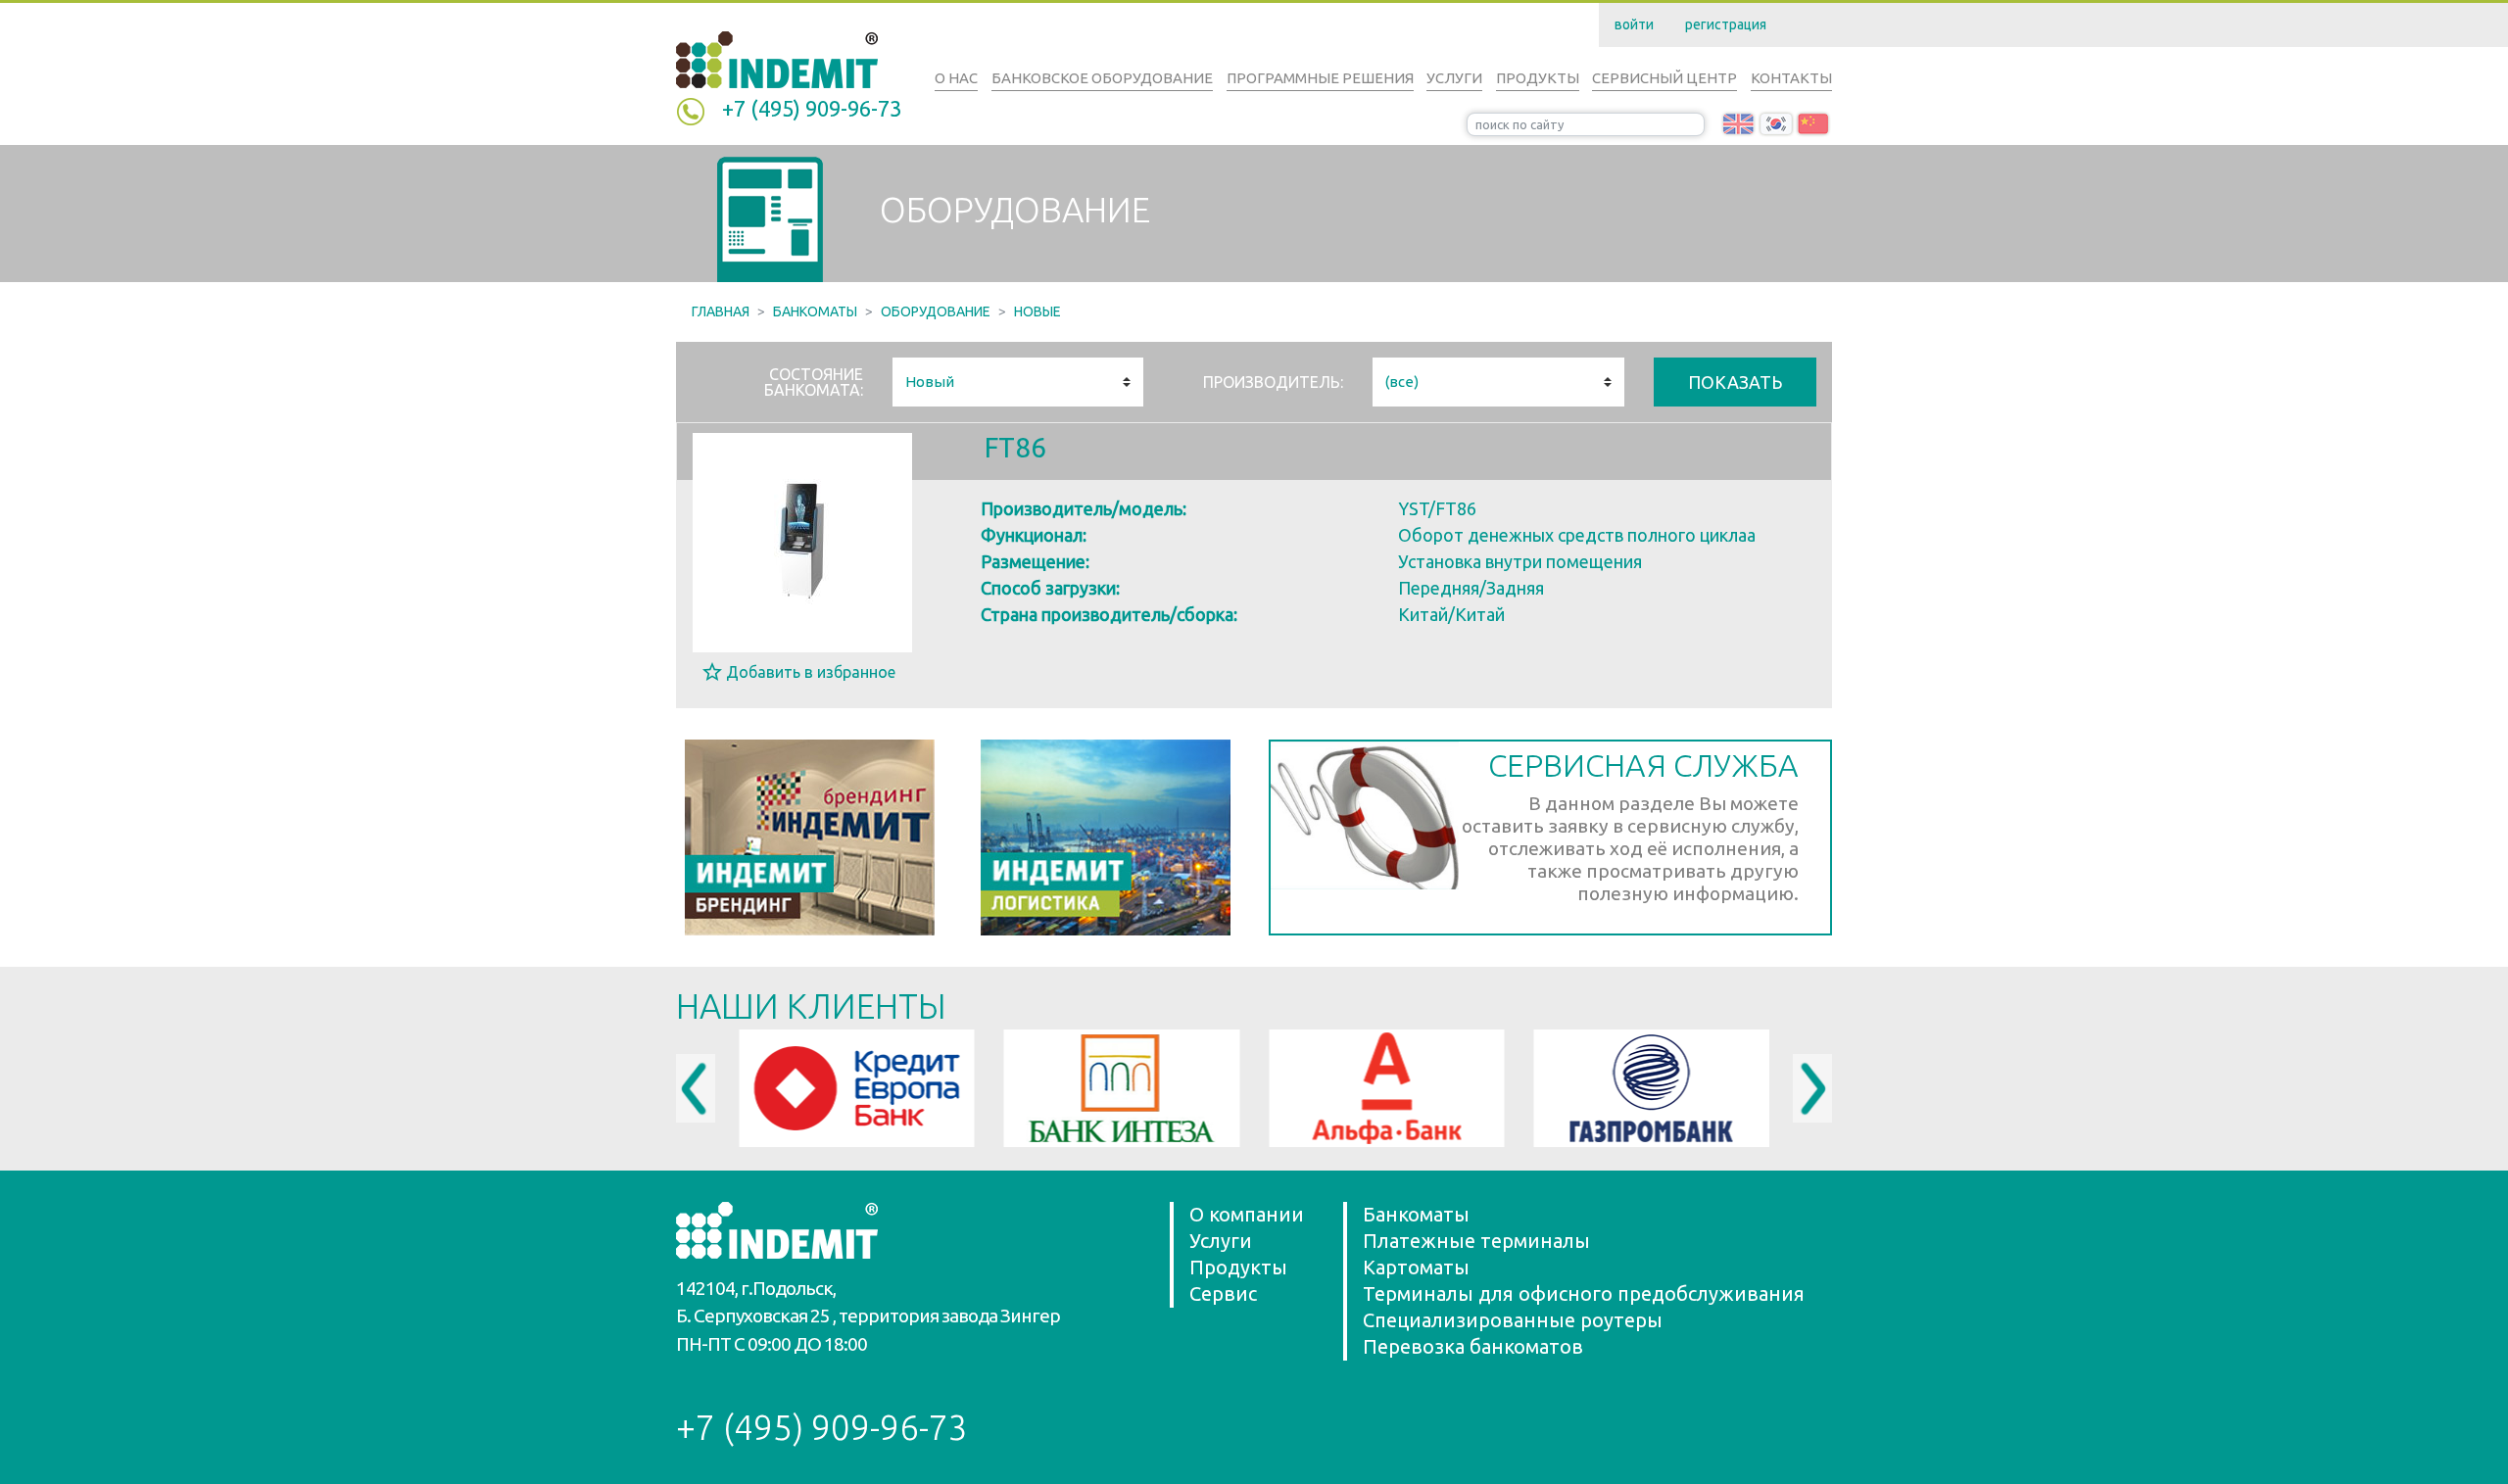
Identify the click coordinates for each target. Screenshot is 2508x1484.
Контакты (1791, 78)
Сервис (1223, 1293)
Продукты (1538, 78)
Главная (721, 311)
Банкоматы (815, 311)
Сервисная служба (1643, 765)
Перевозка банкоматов (1473, 1346)
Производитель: (1273, 382)
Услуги (1454, 78)
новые (1037, 311)
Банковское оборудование (1102, 78)
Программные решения (1320, 78)
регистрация (1726, 24)
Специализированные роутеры (1513, 1320)
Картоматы (1416, 1267)
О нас (956, 78)
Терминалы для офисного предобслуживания (1584, 1293)
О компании (1247, 1214)
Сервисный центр (1664, 78)
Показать (1735, 382)
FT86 (1015, 447)
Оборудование (936, 311)
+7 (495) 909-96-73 (812, 108)
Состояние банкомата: (814, 382)
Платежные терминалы (1476, 1241)
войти (1634, 24)
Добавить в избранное (811, 672)
